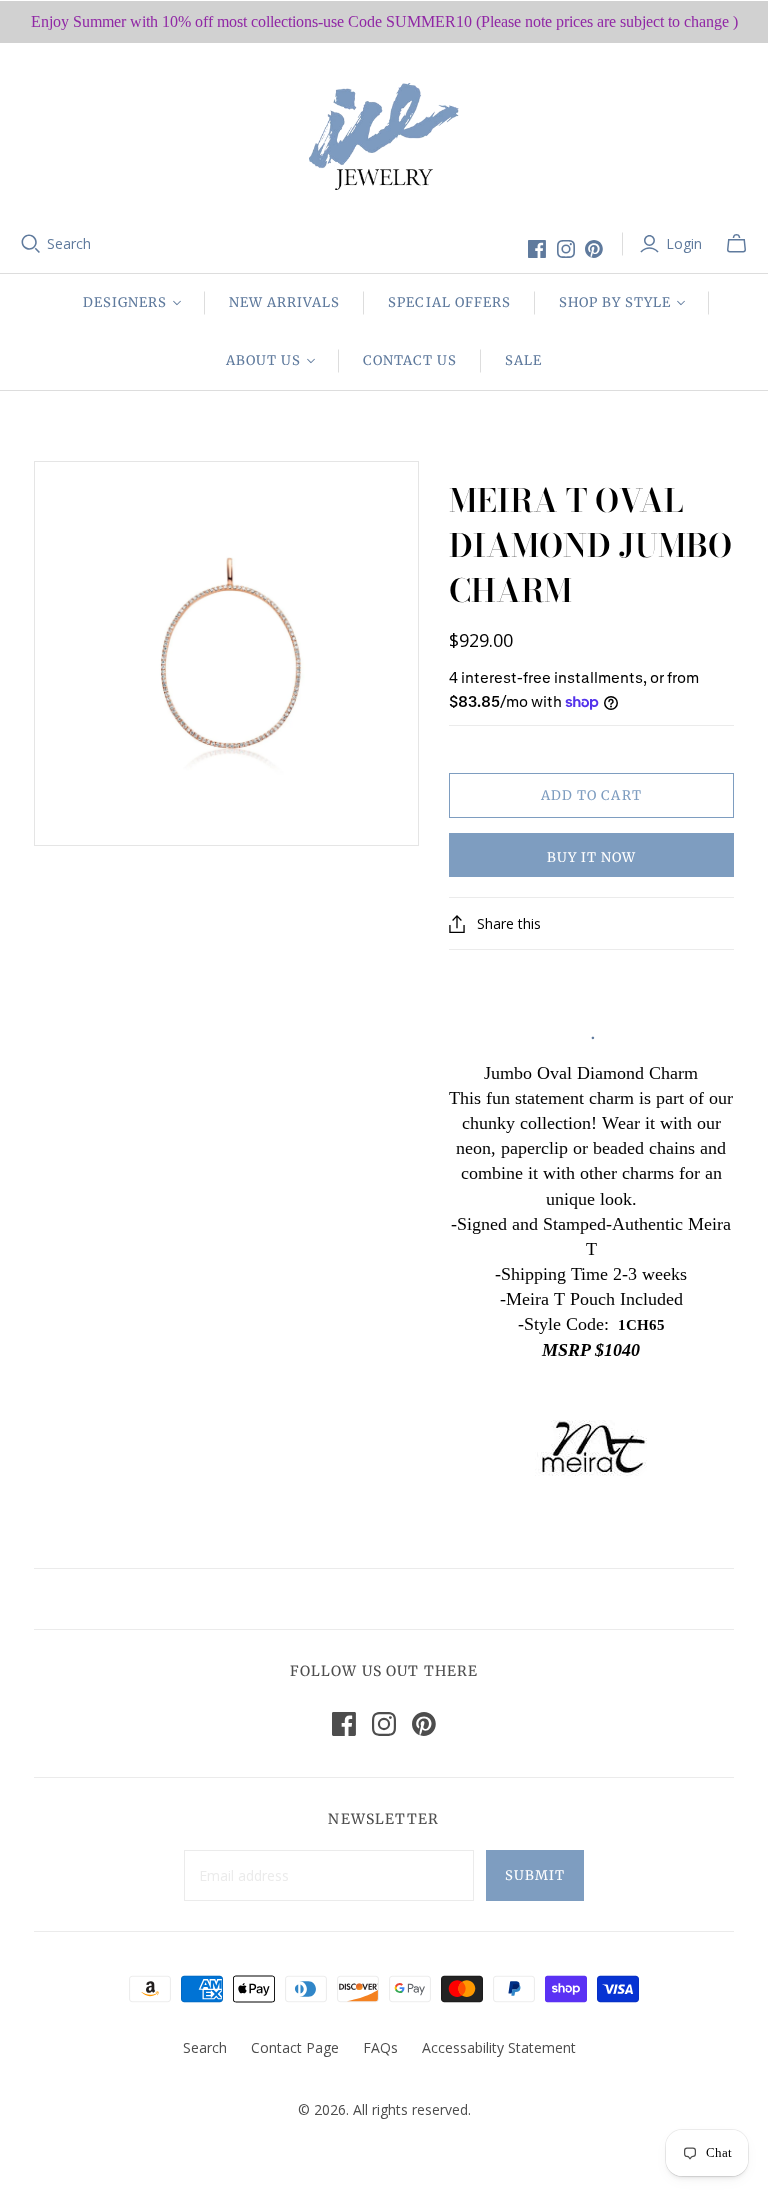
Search (69, 243)
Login (684, 243)
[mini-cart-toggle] (736, 244)
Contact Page (295, 2047)
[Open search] (31, 244)
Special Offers (449, 302)
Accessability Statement (499, 2047)
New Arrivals (284, 302)
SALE (523, 360)
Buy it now (591, 857)
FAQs (380, 2047)
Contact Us (410, 360)
